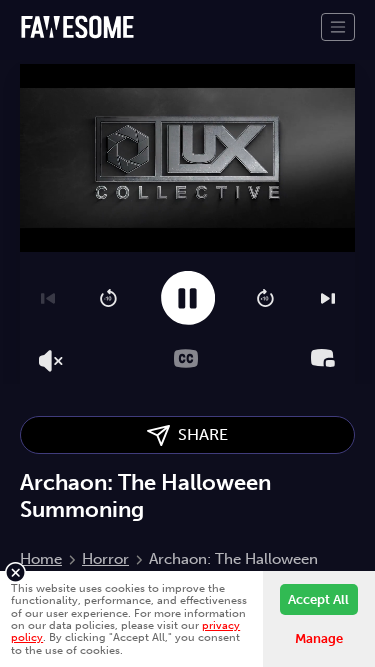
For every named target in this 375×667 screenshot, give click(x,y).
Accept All (318, 599)
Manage (319, 638)
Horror (105, 559)
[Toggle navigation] (338, 27)
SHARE (199, 434)
